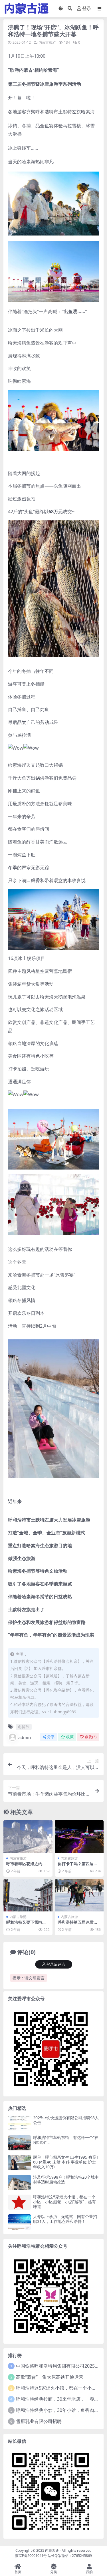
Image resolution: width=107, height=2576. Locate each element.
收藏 (70, 1737)
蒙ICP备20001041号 (31, 2556)
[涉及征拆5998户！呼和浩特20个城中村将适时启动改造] (19, 2182)
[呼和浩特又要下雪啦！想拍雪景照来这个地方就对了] (28, 1895)
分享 (51, 1737)
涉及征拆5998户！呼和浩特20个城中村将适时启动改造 (66, 2179)
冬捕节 (24, 1727)
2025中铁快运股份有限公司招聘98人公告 (66, 2120)
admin (25, 1737)
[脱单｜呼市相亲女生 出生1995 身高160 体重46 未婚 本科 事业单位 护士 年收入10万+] (19, 2163)
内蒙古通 (52, 2550)
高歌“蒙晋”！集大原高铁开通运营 (50, 2377)
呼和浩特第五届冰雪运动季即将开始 (78, 1925)
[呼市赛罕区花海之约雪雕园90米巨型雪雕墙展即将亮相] (28, 1836)
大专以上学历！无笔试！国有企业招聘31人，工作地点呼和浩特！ (65, 2219)
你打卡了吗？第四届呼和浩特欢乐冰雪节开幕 (78, 1866)
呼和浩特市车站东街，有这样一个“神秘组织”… (66, 2140)
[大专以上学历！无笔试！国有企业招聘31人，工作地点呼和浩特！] (19, 2222)
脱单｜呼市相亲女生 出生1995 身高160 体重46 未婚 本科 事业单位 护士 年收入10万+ (66, 2162)
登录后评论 (56, 1964)
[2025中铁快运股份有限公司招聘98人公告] (19, 2123)
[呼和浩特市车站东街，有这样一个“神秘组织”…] (19, 2143)
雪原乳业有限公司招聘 (39, 2421)
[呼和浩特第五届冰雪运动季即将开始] (79, 1895)
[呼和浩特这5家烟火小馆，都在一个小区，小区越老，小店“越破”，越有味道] (19, 2202)
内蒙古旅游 (47, 42)
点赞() (91, 1737)
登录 (87, 8)
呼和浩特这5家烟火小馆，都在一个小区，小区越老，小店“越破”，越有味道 (64, 2202)
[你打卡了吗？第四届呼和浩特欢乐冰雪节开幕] (79, 1836)
